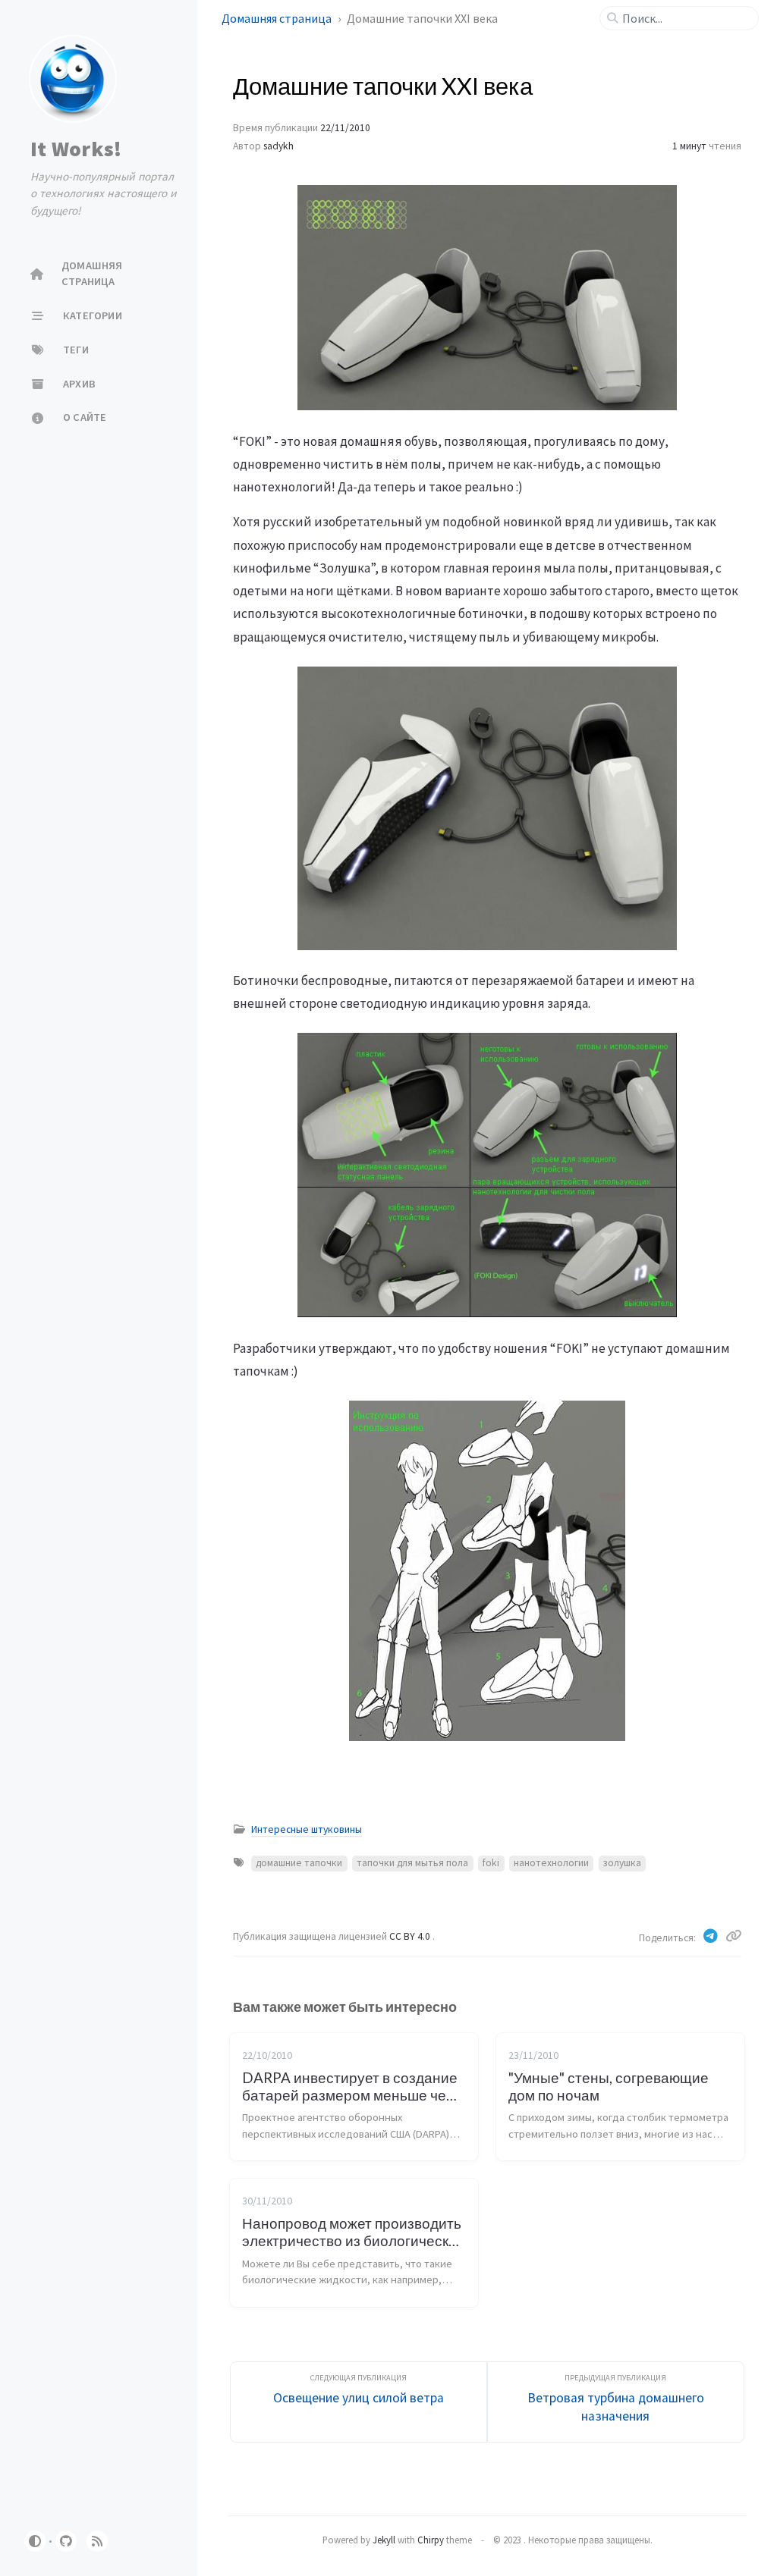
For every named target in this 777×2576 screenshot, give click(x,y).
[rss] (97, 2541)
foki (491, 1863)
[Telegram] (712, 1936)
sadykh (278, 146)
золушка (622, 1863)
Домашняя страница (278, 18)
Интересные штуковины (307, 1829)
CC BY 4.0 (411, 1936)
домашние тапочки (299, 1863)
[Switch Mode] (35, 2541)
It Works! (76, 149)
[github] (66, 2541)
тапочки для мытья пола (412, 1863)
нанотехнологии (551, 1863)
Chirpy (431, 2540)
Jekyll (384, 2540)
